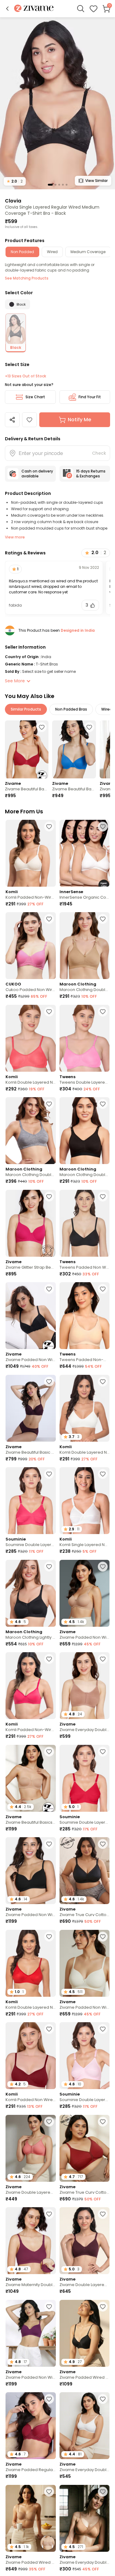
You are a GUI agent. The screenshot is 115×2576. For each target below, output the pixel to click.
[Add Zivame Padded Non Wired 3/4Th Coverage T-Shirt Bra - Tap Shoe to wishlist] (49, 1844)
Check (99, 453)
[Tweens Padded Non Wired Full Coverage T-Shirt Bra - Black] (85, 1223)
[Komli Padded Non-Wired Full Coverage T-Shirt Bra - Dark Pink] (31, 1686)
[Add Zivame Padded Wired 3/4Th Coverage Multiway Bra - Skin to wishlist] (49, 2492)
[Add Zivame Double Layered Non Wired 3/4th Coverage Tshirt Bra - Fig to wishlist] (103, 2214)
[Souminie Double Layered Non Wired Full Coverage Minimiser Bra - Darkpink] (31, 1501)
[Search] (81, 9)
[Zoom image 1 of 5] (57, 103)
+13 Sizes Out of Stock (25, 376)
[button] (7, 9)
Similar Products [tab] (26, 709)
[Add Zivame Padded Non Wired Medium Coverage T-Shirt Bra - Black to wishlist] (49, 1289)
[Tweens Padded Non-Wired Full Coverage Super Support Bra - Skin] (85, 1316)
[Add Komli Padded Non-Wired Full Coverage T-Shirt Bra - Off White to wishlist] (49, 827)
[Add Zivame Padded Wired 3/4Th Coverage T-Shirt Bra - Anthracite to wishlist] (103, 2307)
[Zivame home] (34, 9)
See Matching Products (27, 278)
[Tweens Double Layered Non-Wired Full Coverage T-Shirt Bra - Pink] (85, 1038)
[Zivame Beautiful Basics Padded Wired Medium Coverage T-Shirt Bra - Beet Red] (27, 750)
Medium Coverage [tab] (88, 252)
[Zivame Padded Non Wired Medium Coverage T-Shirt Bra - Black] (31, 1316)
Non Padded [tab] (22, 252)
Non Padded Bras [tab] (71, 709)
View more (15, 537)
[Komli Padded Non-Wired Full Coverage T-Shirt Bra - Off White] (31, 853)
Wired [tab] (52, 252)
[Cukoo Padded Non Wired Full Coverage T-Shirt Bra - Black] (31, 946)
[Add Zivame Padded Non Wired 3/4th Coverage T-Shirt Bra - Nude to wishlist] (103, 1567)
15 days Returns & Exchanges (91, 474)
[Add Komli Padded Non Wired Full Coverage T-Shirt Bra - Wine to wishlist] (49, 2029)
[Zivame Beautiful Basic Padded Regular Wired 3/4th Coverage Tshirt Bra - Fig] (31, 1408)
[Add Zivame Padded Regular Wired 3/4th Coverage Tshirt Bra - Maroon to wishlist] (49, 2399)
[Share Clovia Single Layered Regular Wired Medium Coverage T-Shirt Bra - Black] (12, 420)
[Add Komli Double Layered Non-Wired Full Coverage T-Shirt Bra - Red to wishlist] (49, 1937)
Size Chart (35, 397)
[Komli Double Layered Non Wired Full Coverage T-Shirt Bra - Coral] (31, 1038)
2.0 (15, 181)
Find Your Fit (90, 397)
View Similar (96, 181)
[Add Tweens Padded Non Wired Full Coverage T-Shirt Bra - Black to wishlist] (103, 1197)
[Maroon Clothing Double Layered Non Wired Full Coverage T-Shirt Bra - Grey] (31, 1131)
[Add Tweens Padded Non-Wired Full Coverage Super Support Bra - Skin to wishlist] (103, 1289)
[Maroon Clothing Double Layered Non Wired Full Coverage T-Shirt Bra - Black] (85, 1131)
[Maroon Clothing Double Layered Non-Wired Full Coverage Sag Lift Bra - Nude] (85, 946)
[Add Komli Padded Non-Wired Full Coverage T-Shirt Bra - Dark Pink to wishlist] (49, 1659)
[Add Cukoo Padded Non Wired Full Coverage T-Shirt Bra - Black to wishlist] (49, 919)
